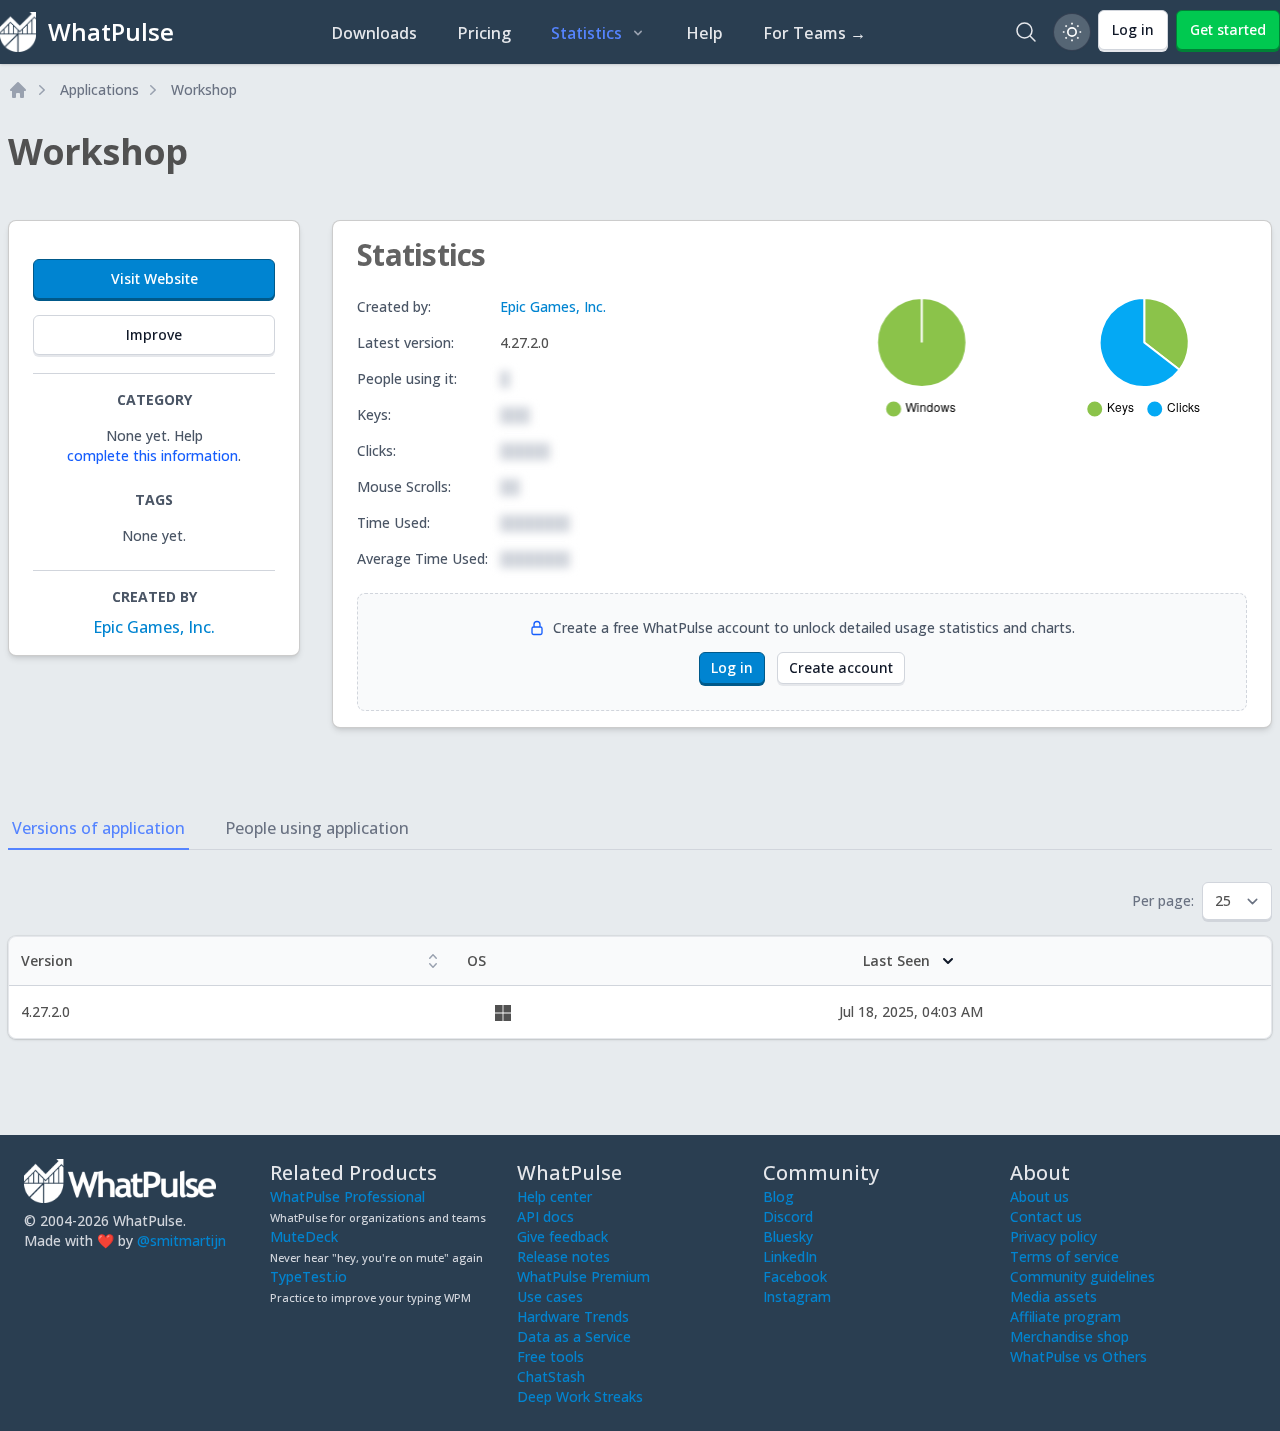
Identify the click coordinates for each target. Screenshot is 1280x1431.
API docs (545, 1216)
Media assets (1053, 1296)
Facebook (795, 1276)
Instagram (797, 1296)
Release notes (563, 1256)
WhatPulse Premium (583, 1276)
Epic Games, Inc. (154, 627)
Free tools (550, 1356)
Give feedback (562, 1236)
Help (704, 33)
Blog (778, 1196)
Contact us (1046, 1216)
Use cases (550, 1296)
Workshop (204, 89)
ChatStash (551, 1376)
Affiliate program (1065, 1316)
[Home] (18, 90)
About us (1039, 1196)
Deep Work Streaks (580, 1396)
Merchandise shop (1069, 1336)
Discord (788, 1216)
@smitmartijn (181, 1240)
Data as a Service (574, 1336)
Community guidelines (1082, 1276)
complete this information (152, 455)
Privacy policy (1053, 1236)
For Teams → (814, 33)
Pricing (484, 33)
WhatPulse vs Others (1078, 1356)
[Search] (1026, 32)
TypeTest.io (308, 1276)
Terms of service (1064, 1256)
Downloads (374, 33)
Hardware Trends (573, 1316)
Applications (99, 89)
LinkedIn (790, 1256)
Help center (554, 1196)
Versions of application (98, 828)
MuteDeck (304, 1236)
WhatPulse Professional (347, 1196)
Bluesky (788, 1236)
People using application (317, 828)
